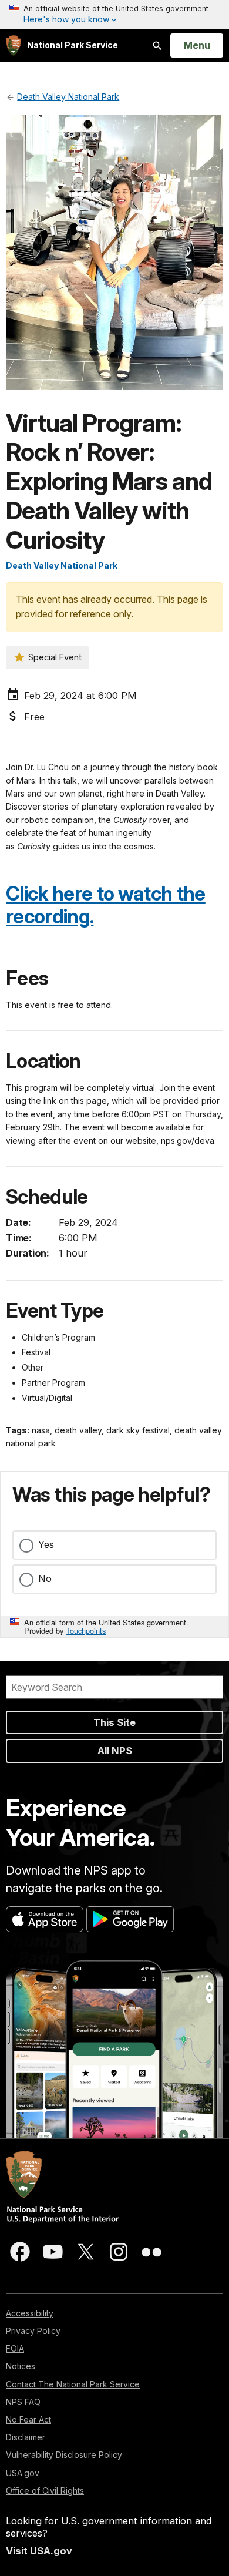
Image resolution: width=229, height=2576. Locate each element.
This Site (114, 1722)
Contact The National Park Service (73, 2384)
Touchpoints (86, 1630)
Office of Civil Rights (45, 2491)
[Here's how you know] (114, 15)
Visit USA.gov (39, 2551)
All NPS (115, 1751)
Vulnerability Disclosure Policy (64, 2455)
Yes (46, 1544)
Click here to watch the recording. (106, 905)
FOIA (15, 2348)
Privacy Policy (33, 2331)
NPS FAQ (23, 2402)
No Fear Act (28, 2419)
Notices (21, 2366)
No (45, 1578)
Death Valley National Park (62, 565)
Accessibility (30, 2313)
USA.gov (23, 2473)
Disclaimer (26, 2437)
